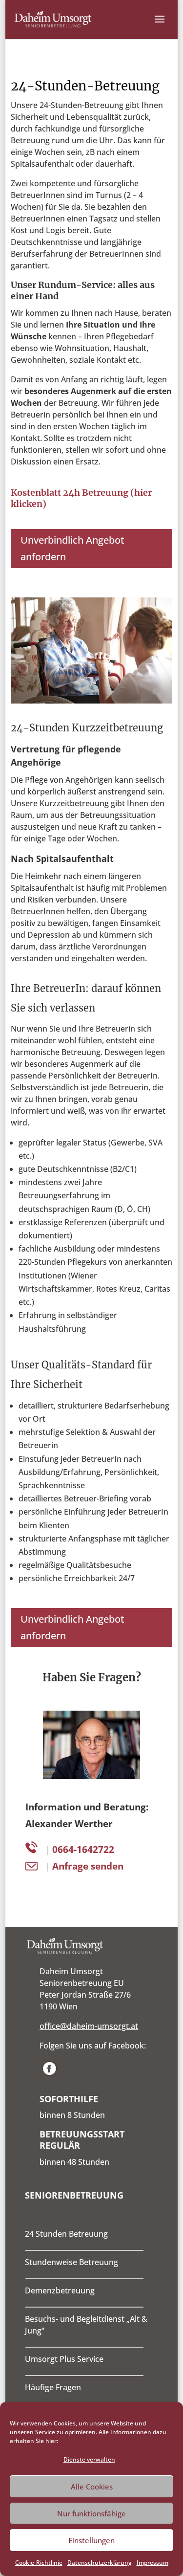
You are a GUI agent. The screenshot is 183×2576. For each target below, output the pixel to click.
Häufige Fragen (53, 2387)
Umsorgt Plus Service (64, 2359)
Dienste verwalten (89, 2459)
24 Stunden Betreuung (66, 2234)
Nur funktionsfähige (91, 2513)
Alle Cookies (92, 2487)
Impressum (152, 2563)
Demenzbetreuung (60, 2290)
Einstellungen (91, 2540)
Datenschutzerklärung (100, 2563)
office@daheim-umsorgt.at (89, 2026)
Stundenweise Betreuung (71, 2262)
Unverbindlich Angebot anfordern (72, 548)
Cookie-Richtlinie (39, 2563)
